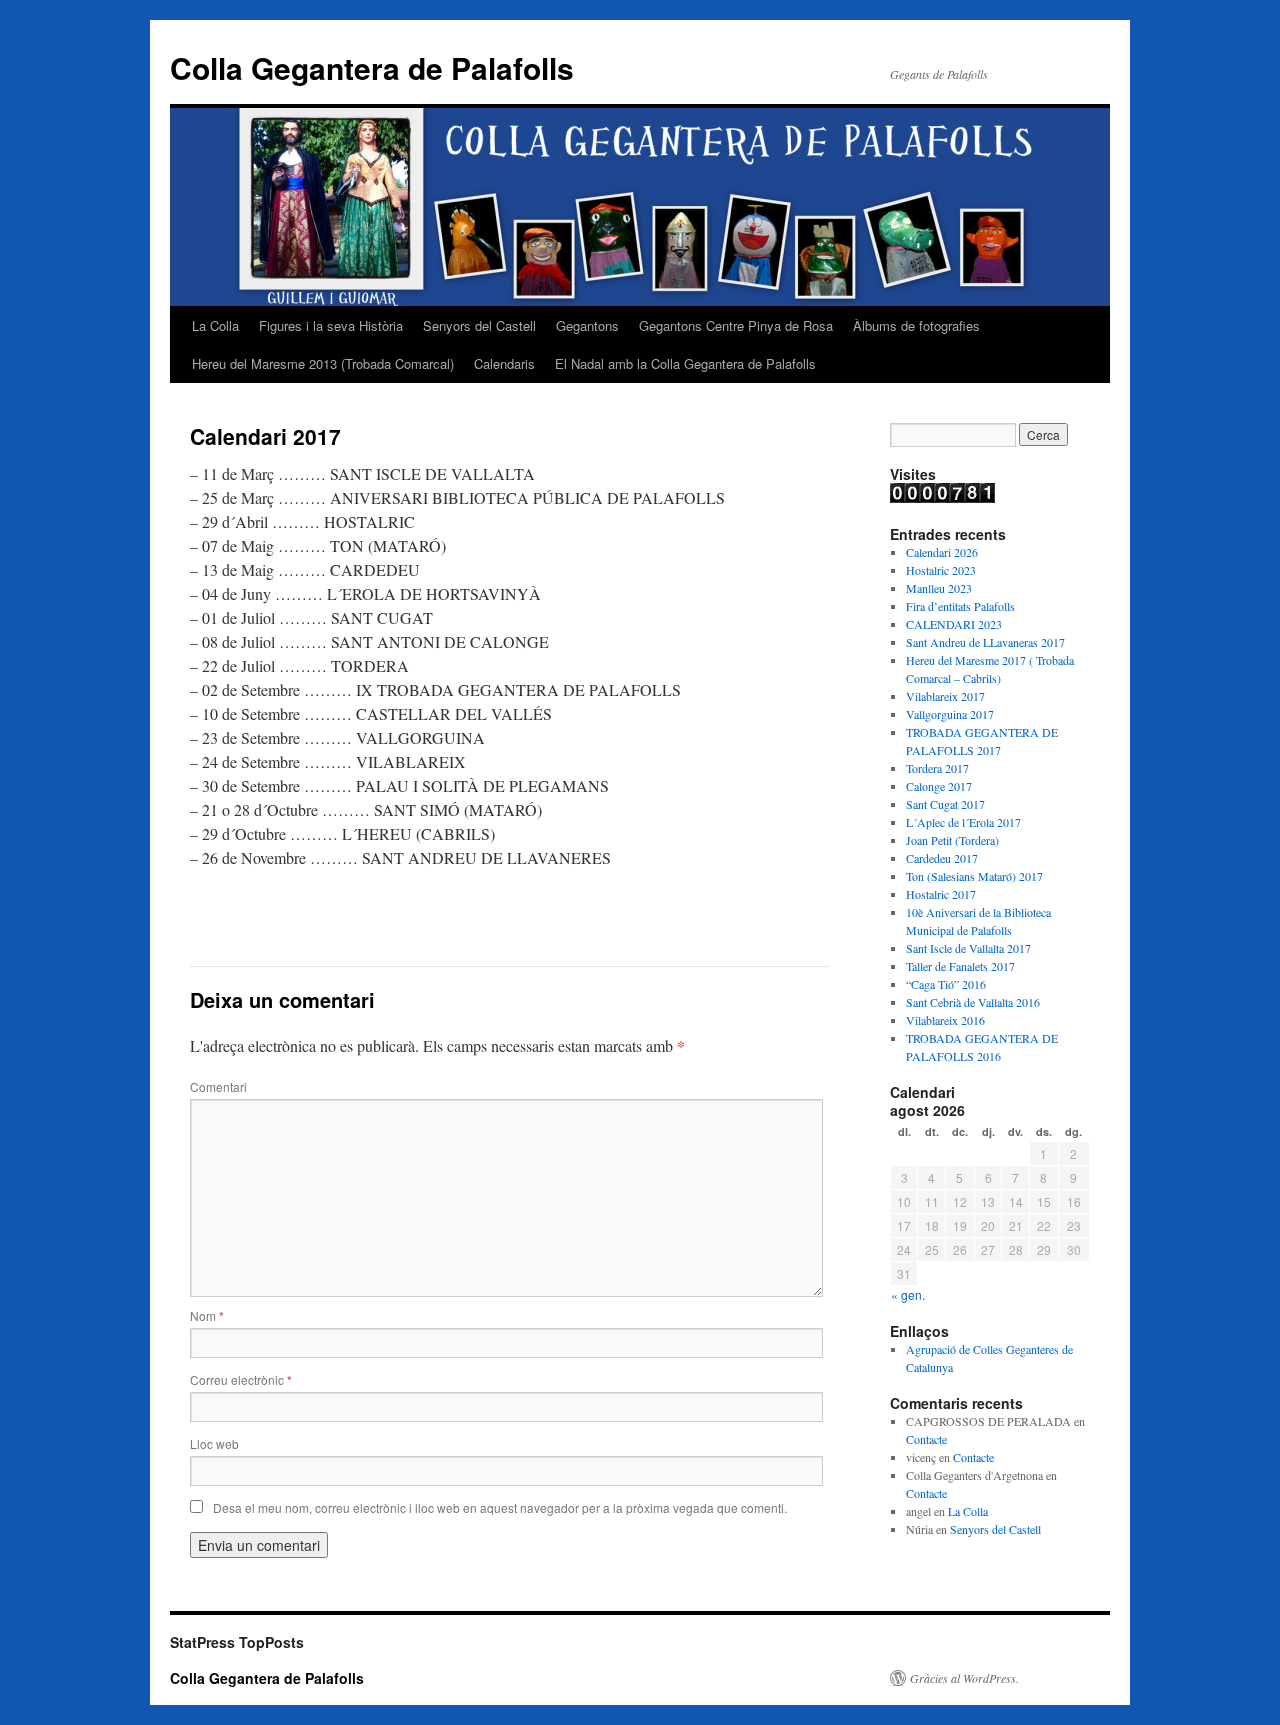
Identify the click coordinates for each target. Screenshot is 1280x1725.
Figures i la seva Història (331, 325)
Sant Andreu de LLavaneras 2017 (985, 642)
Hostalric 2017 (941, 894)
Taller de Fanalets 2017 (960, 966)
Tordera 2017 (937, 768)
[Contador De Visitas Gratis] (942, 498)
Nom (207, 1315)
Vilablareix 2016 (945, 1020)
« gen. (908, 1294)
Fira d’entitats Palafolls (960, 606)
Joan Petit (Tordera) (952, 840)
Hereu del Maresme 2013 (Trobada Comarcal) (323, 363)
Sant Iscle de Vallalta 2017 (968, 948)
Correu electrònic (241, 1379)
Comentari (218, 1086)
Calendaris (504, 363)
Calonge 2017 (939, 786)
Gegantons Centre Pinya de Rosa (736, 325)
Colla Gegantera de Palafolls (372, 67)
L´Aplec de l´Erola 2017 (963, 822)
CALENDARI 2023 (954, 624)
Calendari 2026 (942, 552)
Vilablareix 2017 (945, 696)
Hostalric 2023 (941, 570)
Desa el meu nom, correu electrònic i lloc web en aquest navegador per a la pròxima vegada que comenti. (500, 1507)
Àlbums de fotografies (916, 325)
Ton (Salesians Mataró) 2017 (974, 876)
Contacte (926, 1439)
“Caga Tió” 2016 (946, 984)
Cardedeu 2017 (942, 858)
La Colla (215, 325)
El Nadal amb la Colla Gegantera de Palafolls (685, 363)
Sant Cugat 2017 (945, 804)
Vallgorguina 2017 (950, 714)
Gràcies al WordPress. (964, 1678)
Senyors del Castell (479, 325)
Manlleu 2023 (939, 588)
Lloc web (214, 1443)
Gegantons (587, 325)
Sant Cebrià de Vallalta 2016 (973, 1002)
